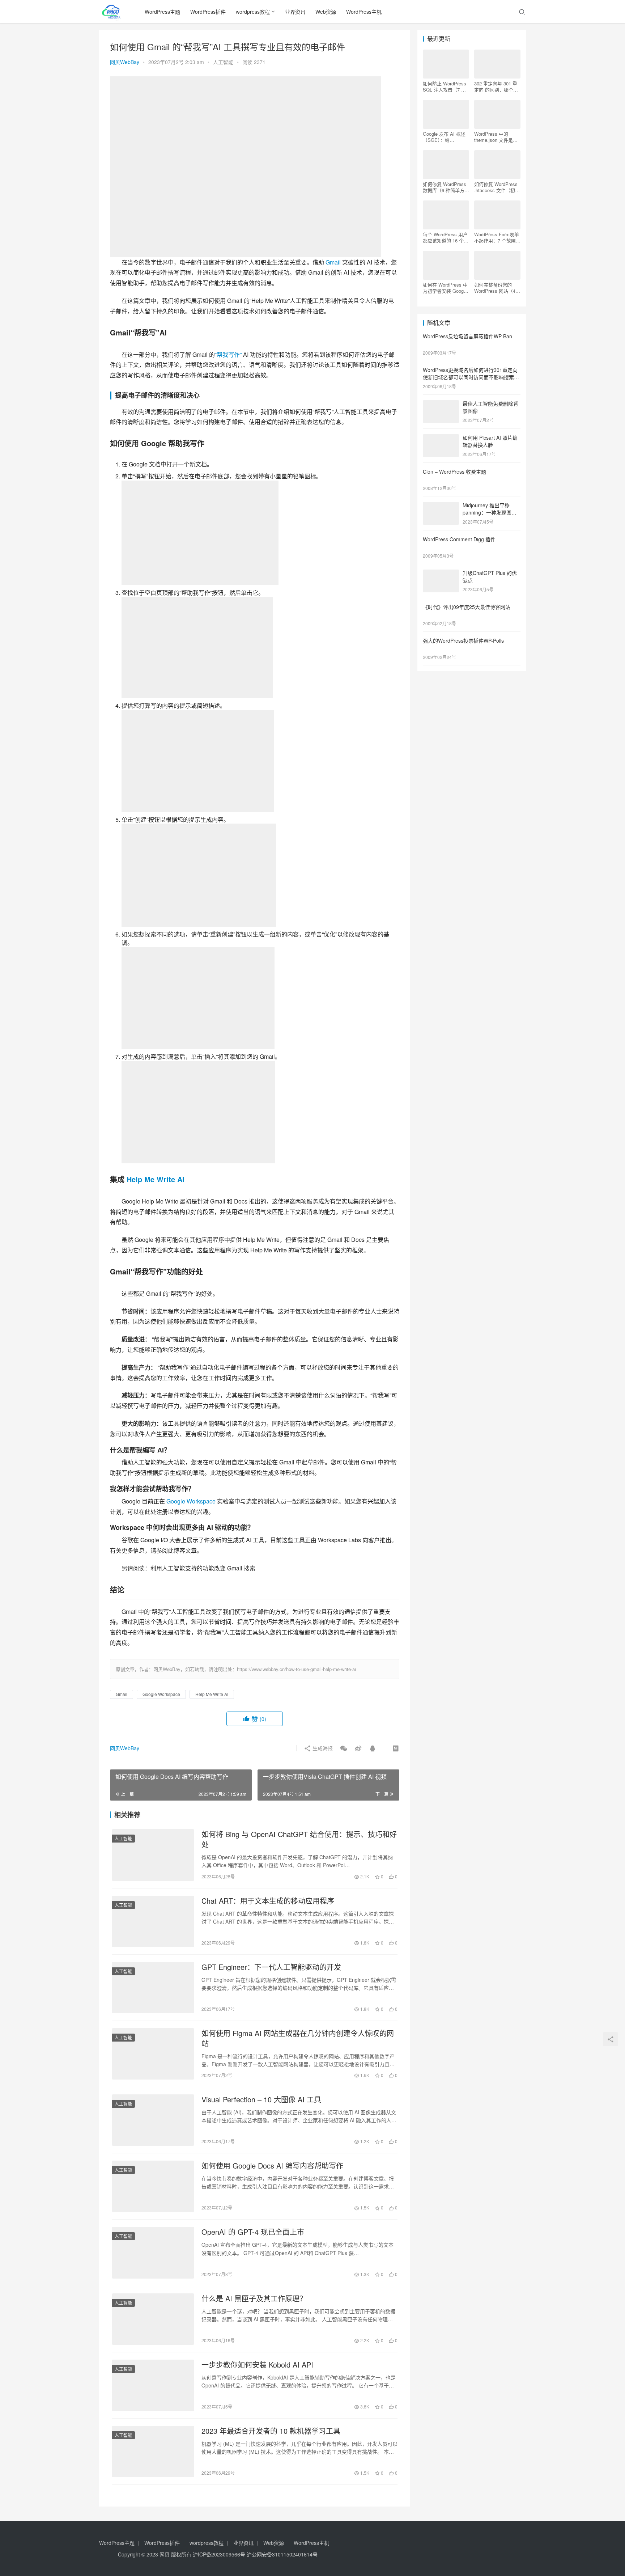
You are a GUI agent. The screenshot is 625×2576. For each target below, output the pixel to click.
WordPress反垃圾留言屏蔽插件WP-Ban (467, 336)
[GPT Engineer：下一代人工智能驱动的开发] (153, 1988)
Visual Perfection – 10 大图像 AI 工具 (261, 2099)
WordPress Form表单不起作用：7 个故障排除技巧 (497, 237)
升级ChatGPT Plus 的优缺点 (490, 576)
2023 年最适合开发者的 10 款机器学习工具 (271, 2431)
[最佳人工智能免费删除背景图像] (441, 404)
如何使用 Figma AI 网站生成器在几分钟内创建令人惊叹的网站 (298, 2038)
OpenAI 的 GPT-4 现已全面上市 (253, 2232)
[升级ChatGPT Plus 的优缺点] (441, 574)
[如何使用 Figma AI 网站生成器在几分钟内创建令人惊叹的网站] (153, 2054)
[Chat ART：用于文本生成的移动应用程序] (153, 1921)
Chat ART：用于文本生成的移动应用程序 (268, 1901)
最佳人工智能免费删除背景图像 (490, 407)
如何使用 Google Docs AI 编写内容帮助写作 (272, 2166)
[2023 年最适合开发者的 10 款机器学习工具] (153, 2452)
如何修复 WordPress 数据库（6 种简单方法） (445, 187)
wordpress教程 (253, 12)
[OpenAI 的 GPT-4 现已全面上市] (153, 2253)
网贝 (165, 2554)
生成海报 (322, 1748)
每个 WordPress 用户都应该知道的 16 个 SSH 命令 (445, 237)
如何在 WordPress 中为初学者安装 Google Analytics (445, 288)
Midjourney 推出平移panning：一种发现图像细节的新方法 (490, 512)
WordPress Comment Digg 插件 (459, 539)
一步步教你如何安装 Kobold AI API (257, 2365)
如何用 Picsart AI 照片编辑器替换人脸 (490, 441)
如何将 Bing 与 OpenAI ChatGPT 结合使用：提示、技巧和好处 (299, 1839)
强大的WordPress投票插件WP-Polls (463, 640)
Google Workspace (191, 1501)
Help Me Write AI (156, 1179)
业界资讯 (295, 12)
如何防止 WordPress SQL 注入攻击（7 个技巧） (445, 86)
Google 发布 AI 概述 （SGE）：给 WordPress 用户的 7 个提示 (444, 137)
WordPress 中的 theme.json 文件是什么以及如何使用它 (496, 137)
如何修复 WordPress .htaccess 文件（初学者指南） (497, 187)
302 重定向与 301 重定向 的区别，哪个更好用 (496, 86)
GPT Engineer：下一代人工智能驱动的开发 (271, 1967)
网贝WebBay (125, 62)
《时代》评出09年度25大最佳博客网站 (467, 607)
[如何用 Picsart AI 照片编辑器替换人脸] (441, 438)
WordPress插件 (208, 12)
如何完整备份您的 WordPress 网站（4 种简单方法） (495, 288)
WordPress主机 (364, 12)
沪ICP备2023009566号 (220, 2554)
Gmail (333, 262)
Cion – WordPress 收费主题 (454, 471)
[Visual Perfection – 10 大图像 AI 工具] (153, 2120)
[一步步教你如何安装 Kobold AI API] (153, 2385)
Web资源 (326, 12)
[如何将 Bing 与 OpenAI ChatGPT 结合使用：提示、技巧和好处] (153, 1855)
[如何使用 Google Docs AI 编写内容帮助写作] (153, 2186)
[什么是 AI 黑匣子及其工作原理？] (153, 2319)
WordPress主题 (162, 12)
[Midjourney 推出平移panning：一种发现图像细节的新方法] (441, 506)
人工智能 (223, 62)
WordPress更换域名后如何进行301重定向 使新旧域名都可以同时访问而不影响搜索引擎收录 (471, 377)
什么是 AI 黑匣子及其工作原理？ (254, 2298)
